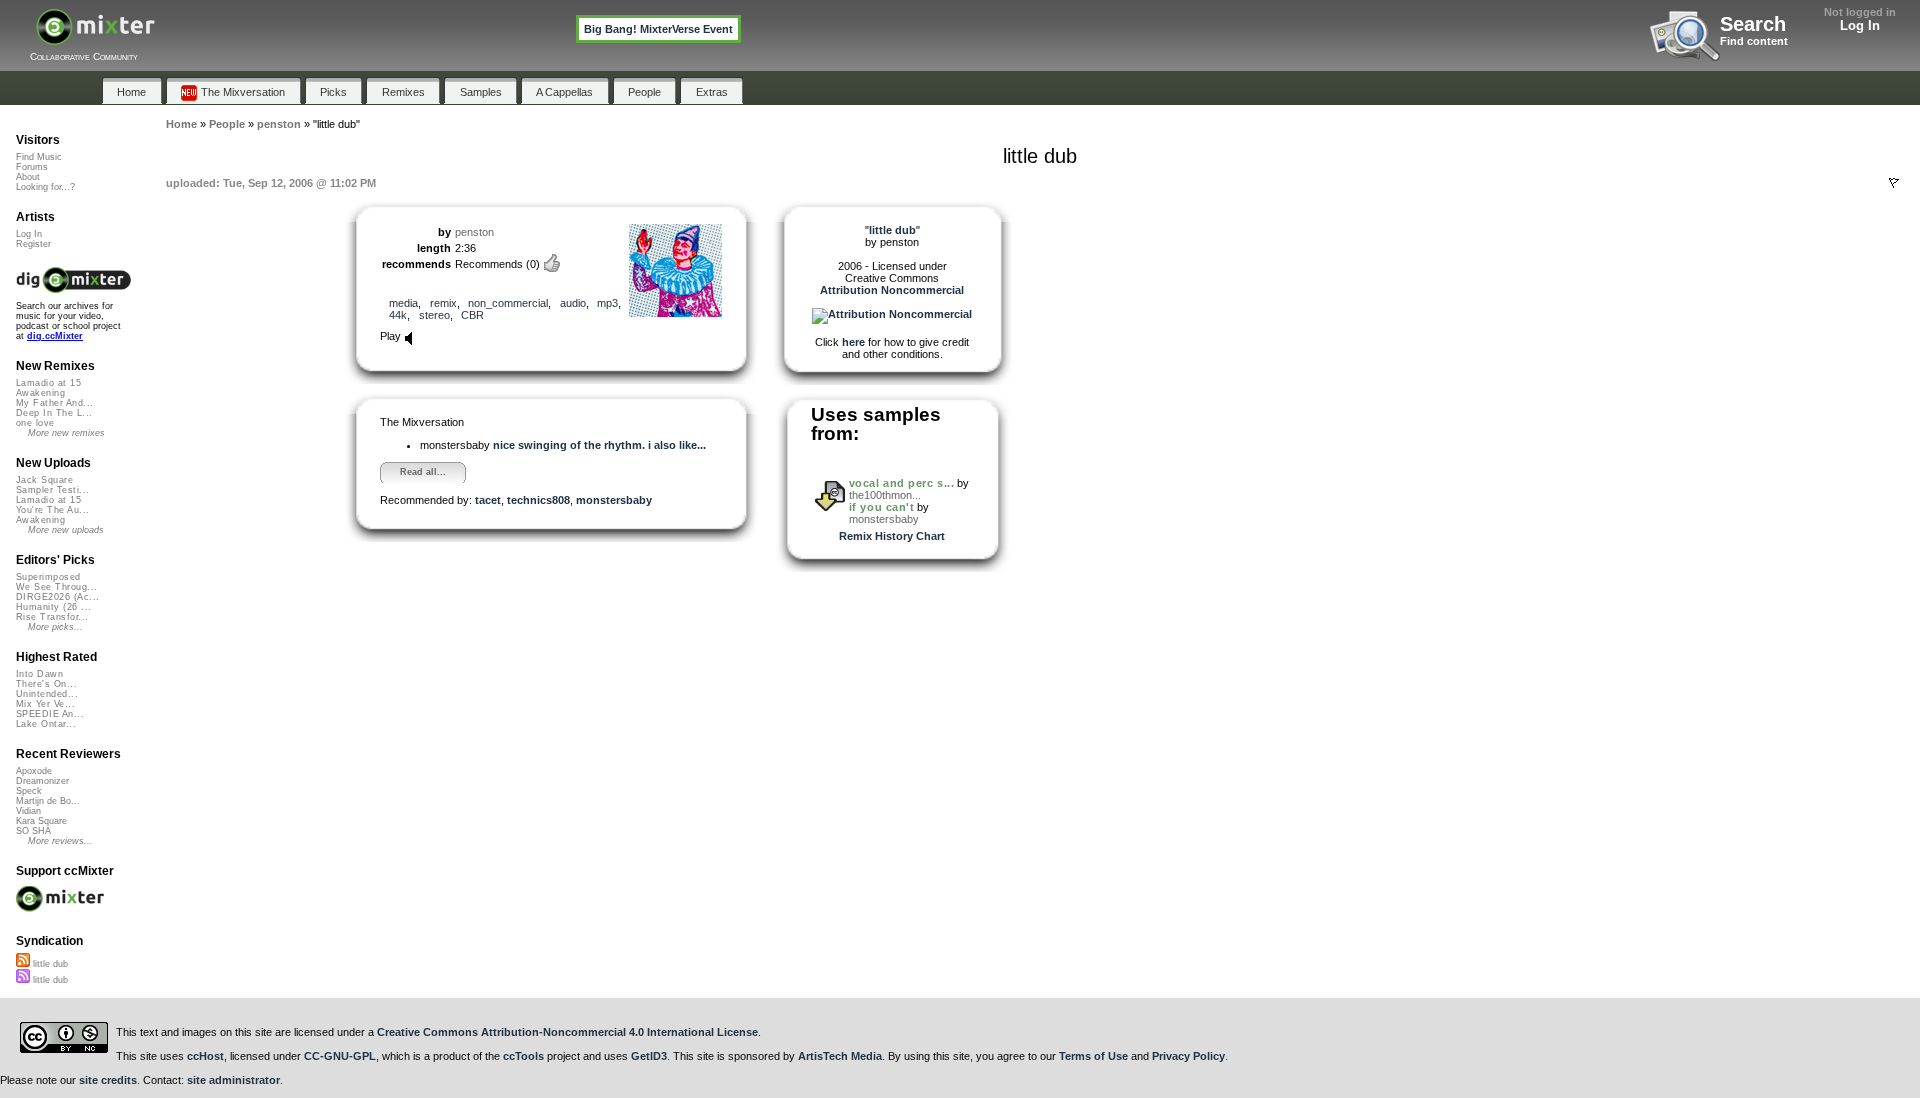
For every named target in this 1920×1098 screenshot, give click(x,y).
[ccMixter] (95, 37)
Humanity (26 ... (53, 607)
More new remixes (66, 433)
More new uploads (66, 530)
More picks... (55, 627)
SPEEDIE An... (50, 714)
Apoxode (34, 771)
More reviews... (60, 841)
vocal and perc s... (901, 483)
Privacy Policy (1188, 1056)
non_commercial (508, 303)
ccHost (205, 1056)
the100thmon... (885, 495)
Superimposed (48, 577)
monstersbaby (614, 500)
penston (474, 232)
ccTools (523, 1056)
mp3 (607, 303)
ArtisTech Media (840, 1056)
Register (33, 244)
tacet (488, 500)
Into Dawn (39, 674)
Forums (32, 167)
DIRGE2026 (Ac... (57, 597)
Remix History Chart (892, 536)
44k (398, 315)
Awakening (40, 393)
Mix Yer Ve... (45, 704)
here (853, 342)
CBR (472, 315)
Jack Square (44, 480)
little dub (49, 964)
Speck (29, 791)
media (403, 303)
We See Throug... (56, 587)
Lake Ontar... (46, 724)
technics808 (538, 500)
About (28, 177)
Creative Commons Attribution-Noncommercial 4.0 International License (567, 1032)
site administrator (233, 1080)
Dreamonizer (42, 781)
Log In (1860, 25)
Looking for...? (45, 187)
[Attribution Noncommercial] (892, 314)
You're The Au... (52, 510)
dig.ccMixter (55, 336)
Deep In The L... (54, 413)
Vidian (28, 811)
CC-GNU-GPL (340, 1056)
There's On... (46, 684)
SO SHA (33, 831)
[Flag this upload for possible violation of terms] (1894, 183)
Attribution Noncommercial (892, 290)
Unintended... (47, 694)
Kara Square (41, 821)
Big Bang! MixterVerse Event (658, 29)
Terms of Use (1093, 1056)
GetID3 (649, 1056)
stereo (434, 315)
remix (443, 303)
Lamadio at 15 (48, 383)
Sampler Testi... (52, 490)
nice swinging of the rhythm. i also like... (599, 445)
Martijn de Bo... (48, 801)
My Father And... (54, 403)
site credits (108, 1080)
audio (573, 303)
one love (35, 423)
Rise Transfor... (52, 617)
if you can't (882, 507)
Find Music (39, 157)
